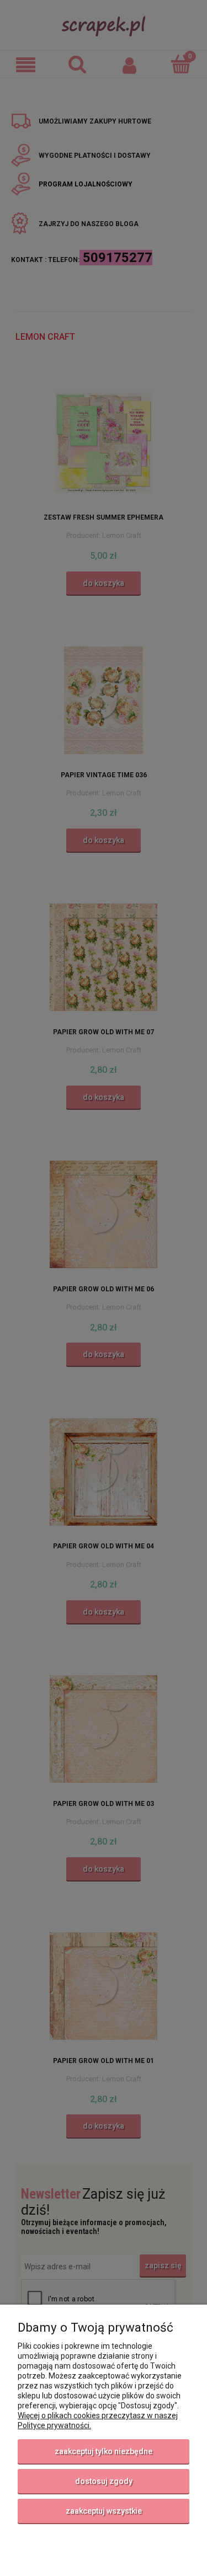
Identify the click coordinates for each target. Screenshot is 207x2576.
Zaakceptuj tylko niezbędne (104, 2451)
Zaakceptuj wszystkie (104, 2511)
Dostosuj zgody (104, 2481)
